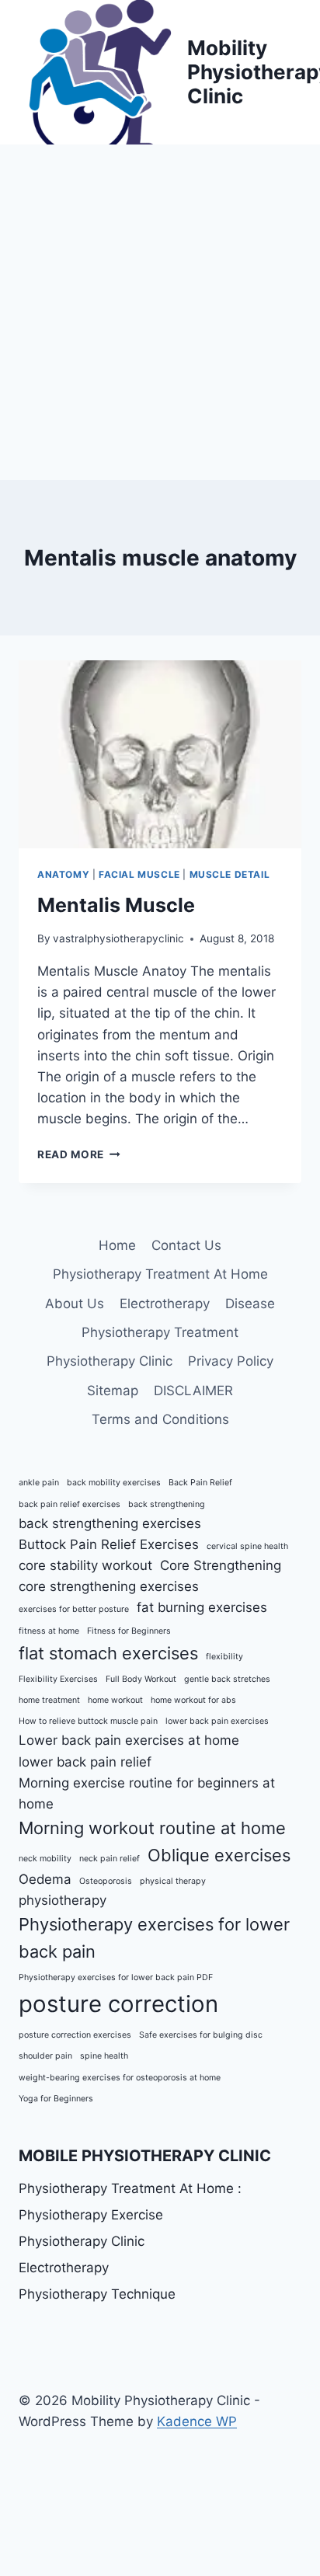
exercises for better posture (74, 1609)
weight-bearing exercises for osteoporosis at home (120, 2078)
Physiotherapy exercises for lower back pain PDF (116, 1977)
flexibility (224, 1657)
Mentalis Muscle (116, 905)
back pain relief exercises (70, 1504)
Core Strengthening (221, 1565)
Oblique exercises (219, 1855)
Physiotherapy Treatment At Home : (130, 2188)
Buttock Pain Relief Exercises (109, 1544)
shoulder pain (45, 2056)
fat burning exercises (202, 1607)
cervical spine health (247, 1546)
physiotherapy (63, 1900)
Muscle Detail (230, 874)
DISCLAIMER (193, 1391)
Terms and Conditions (160, 1419)
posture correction (118, 2004)
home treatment (49, 1700)
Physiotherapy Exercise (91, 2215)
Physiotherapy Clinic (110, 1361)
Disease (250, 1304)
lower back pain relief (85, 1762)
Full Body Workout (141, 1679)
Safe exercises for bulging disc (201, 2035)
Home (117, 1245)
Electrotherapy (165, 1304)
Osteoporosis (106, 1881)
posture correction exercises (75, 2035)
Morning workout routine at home (152, 1828)
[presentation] (160, 755)
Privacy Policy (231, 1361)
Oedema (45, 1879)
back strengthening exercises (110, 1523)
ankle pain (39, 1483)
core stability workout (85, 1565)
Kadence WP (197, 2421)
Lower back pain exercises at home (129, 1740)
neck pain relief (110, 1859)
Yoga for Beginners (56, 2099)
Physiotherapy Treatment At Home (160, 1274)
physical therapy (173, 1881)
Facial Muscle (139, 874)
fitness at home (49, 1631)
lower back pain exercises (217, 1721)
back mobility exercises (114, 1483)
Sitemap (113, 1391)
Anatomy (63, 874)
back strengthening (167, 1504)
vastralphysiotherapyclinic (118, 938)
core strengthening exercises (109, 1586)
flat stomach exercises (108, 1653)
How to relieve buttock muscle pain (88, 1721)
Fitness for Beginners (129, 1631)
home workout (115, 1700)
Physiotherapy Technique (97, 2294)
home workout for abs (193, 1700)
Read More (79, 1154)
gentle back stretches (227, 1679)
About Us (75, 1304)
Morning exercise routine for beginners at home (147, 1793)
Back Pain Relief (200, 1483)
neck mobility (45, 1859)
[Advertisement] (160, 312)
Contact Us (186, 1245)
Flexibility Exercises (58, 1679)
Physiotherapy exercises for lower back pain (154, 1938)
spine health (104, 2056)
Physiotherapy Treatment (160, 1332)
